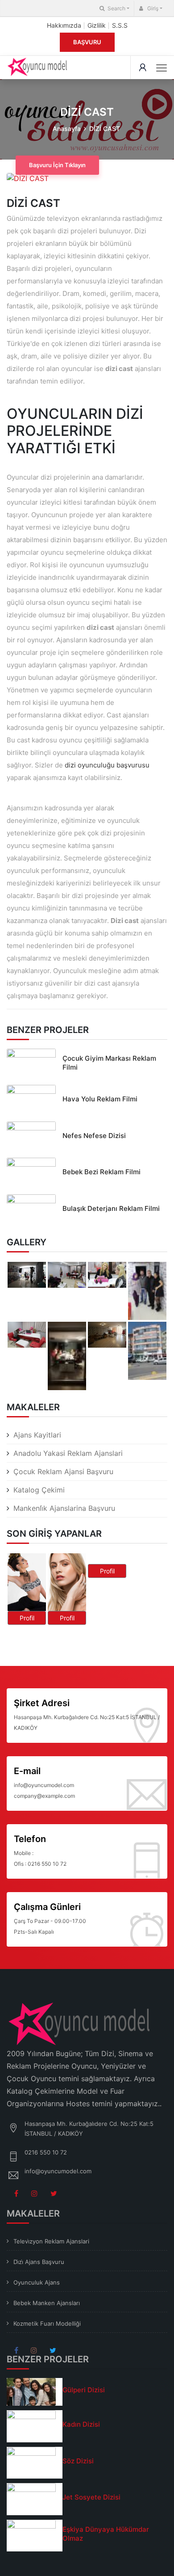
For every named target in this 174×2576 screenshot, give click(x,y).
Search (116, 8)
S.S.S (120, 25)
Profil (27, 1618)
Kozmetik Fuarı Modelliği (47, 2323)
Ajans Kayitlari (37, 1435)
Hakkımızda (64, 25)
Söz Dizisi (78, 2461)
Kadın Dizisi (81, 2424)
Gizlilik (97, 25)
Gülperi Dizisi (84, 2390)
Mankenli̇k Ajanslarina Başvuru (64, 1508)
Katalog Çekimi (39, 1490)
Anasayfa (67, 129)
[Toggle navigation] (162, 68)
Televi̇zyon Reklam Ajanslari (51, 2241)
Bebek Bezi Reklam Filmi (101, 1172)
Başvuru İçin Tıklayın (57, 165)
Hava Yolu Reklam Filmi (100, 1099)
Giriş (152, 8)
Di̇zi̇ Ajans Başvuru (39, 2262)
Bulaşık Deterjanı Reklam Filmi (111, 1208)
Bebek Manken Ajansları (47, 2303)
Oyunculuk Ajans (37, 2282)
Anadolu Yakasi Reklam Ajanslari (68, 1453)
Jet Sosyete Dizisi (91, 2497)
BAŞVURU (87, 42)
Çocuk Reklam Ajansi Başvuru (63, 1471)
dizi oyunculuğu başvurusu (107, 765)
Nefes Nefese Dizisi (94, 1136)
